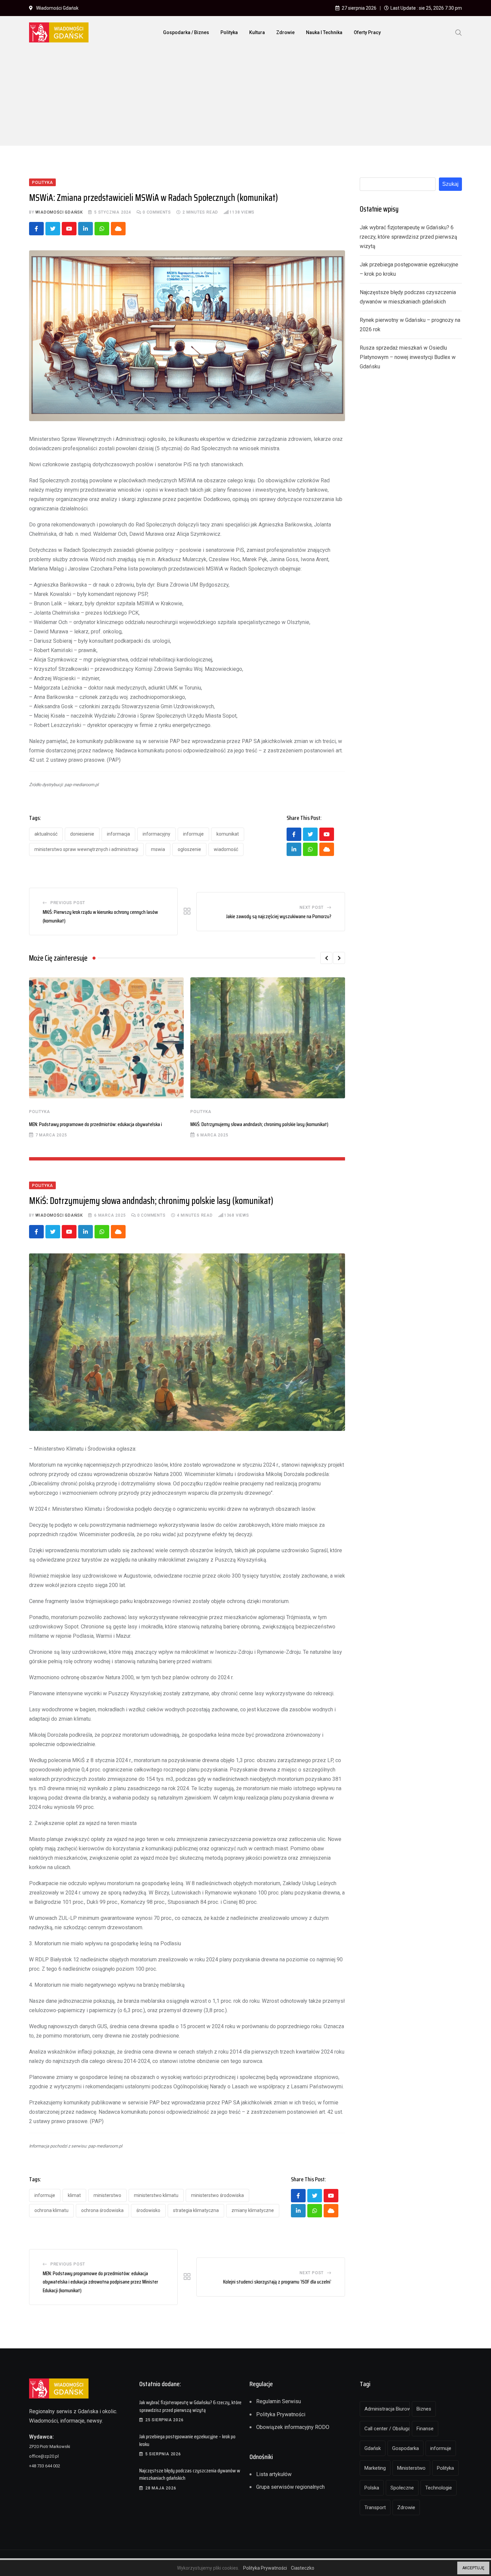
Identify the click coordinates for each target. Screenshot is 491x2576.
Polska (372, 2488)
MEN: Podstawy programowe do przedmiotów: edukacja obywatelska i (96, 1124)
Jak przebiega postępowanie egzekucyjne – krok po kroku (187, 2440)
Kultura (257, 32)
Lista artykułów (274, 2474)
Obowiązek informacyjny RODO (293, 2427)
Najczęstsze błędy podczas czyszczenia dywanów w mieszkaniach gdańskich (190, 2474)
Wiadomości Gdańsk (59, 212)
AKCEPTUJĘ (473, 2568)
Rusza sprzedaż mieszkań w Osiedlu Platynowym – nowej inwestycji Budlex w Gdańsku (408, 357)
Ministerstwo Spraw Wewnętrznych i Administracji (86, 849)
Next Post (312, 907)
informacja (118, 834)
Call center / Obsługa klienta (387, 2429)
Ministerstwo (107, 2195)
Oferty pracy (367, 32)
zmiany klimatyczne (253, 2210)
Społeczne (402, 2488)
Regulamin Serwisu (279, 2401)
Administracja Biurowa (387, 2409)
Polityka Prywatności (281, 2414)
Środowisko (148, 2210)
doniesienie (82, 834)
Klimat (74, 2195)
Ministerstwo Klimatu (156, 2195)
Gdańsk (373, 2448)
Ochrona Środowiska (102, 2210)
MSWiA (158, 849)
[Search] (459, 32)
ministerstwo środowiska (217, 2195)
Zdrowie (285, 32)
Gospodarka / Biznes (186, 32)
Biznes (424, 2409)
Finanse (425, 2429)
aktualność (46, 834)
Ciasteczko (303, 2568)
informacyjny (156, 834)
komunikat (228, 834)
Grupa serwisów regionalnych (290, 2487)
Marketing (375, 2468)
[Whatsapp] (102, 229)
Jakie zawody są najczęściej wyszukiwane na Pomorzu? (279, 916)
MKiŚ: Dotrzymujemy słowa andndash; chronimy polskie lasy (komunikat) (259, 1124)
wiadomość (226, 849)
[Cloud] (118, 229)
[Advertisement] (246, 99)
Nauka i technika (324, 32)
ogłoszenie (189, 849)
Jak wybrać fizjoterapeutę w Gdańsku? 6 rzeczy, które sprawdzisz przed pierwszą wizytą (408, 237)
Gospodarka (405, 2448)
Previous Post (68, 903)
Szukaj (450, 184)
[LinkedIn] (86, 229)
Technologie (439, 2488)
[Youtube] (69, 229)
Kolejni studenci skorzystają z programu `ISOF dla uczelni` (277, 2282)
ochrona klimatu (51, 2210)
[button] (326, 958)
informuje (193, 834)
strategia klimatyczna (196, 2210)
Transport (375, 2507)
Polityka (229, 32)
